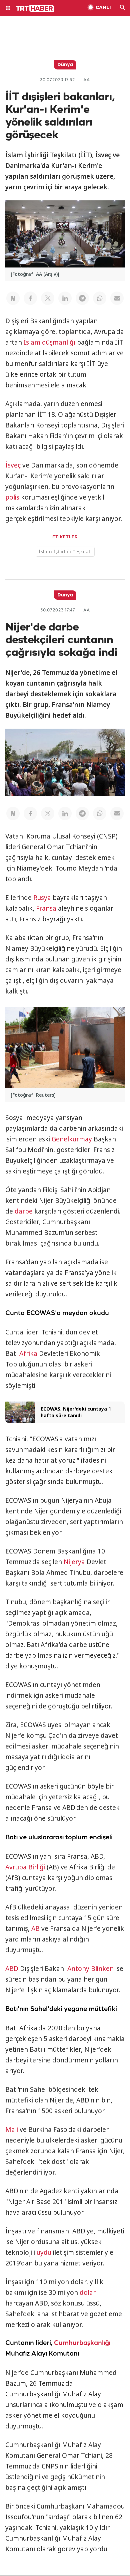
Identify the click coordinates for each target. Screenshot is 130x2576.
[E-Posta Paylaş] (117, 298)
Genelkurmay (72, 1139)
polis (12, 497)
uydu (44, 2252)
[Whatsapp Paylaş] (100, 298)
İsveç (13, 465)
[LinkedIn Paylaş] (65, 298)
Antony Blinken (90, 1969)
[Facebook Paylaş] (30, 298)
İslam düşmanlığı (49, 342)
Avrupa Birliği (25, 1867)
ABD (12, 1969)
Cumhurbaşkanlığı (82, 2343)
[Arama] (123, 8)
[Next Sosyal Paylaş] (13, 298)
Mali (12, 2130)
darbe (24, 1211)
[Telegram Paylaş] (82, 298)
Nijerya (74, 1562)
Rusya (42, 898)
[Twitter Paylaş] (48, 298)
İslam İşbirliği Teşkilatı (65, 551)
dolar (88, 2292)
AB (35, 1928)
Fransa (46, 908)
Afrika (28, 1353)
